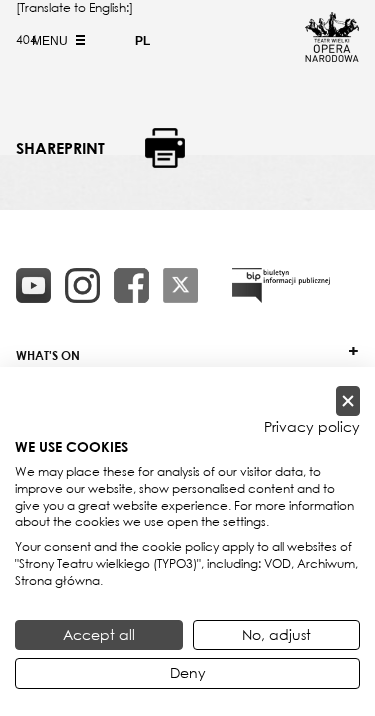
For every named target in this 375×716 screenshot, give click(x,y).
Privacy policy (312, 427)
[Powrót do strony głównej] (332, 56)
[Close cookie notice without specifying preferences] (348, 401)
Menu (51, 41)
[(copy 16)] (82, 285)
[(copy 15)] (33, 285)
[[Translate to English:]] (281, 285)
